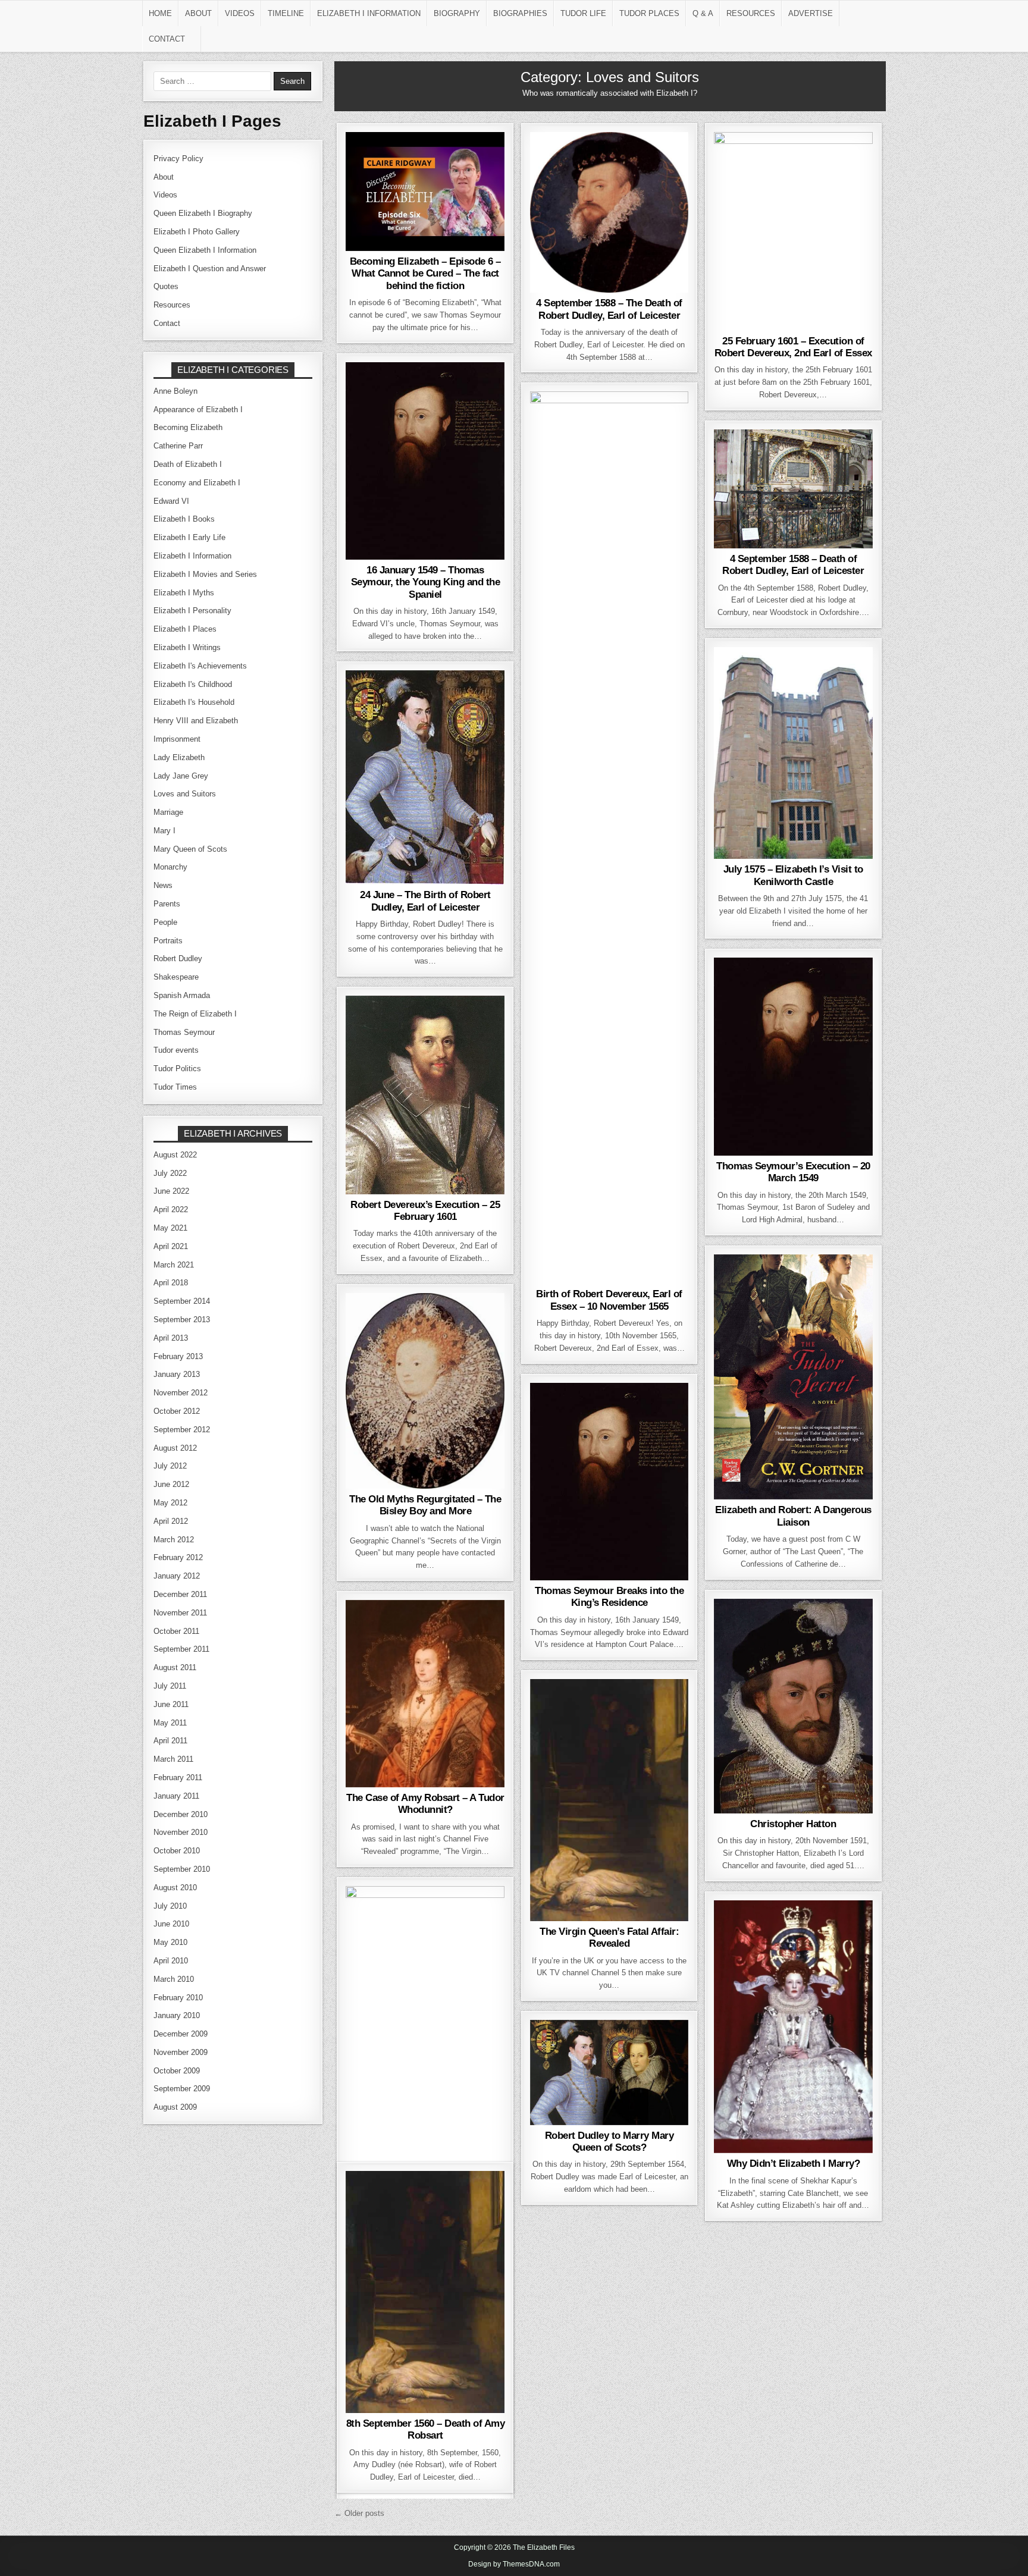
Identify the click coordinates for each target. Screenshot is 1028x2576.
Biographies (520, 13)
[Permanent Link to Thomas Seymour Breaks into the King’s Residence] (609, 1482)
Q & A (703, 13)
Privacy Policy (178, 159)
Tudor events (176, 1050)
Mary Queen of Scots (607, 2062)
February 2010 (178, 1998)
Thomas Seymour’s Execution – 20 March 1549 (793, 1172)
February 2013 (178, 1356)
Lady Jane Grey (181, 776)
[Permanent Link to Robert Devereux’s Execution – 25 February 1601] (425, 1095)
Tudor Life (583, 13)
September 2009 (182, 2089)
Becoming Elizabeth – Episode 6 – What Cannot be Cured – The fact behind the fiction (425, 274)
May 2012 (170, 1503)
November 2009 (181, 2052)
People (652, 162)
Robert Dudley (384, 212)
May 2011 (170, 1723)
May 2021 (170, 1228)
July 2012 (170, 1466)
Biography (457, 13)
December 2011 (180, 1594)
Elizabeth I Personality (791, 1284)
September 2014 (182, 1301)
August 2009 (175, 2107)
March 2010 (174, 1979)
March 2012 (174, 1540)
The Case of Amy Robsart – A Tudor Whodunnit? (425, 1804)
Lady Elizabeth (791, 1012)
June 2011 (171, 1704)
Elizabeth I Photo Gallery (197, 232)
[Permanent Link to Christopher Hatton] (793, 1706)
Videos (240, 13)
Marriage (468, 1642)
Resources (751, 13)
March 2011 (173, 1759)
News (836, 1297)
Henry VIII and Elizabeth (196, 721)
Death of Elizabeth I (188, 464)
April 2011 (170, 1741)
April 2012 (171, 1521)
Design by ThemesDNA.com (514, 2564)
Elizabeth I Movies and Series (424, 187)
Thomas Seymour (463, 212)
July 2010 (170, 1906)
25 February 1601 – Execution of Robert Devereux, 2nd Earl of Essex (793, 347)
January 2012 (177, 1576)
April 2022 (171, 1209)
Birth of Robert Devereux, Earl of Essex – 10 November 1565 (609, 1300)
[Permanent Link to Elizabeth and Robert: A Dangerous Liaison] (793, 1377)
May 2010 (170, 1942)
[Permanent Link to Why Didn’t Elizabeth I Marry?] (793, 2027)
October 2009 (177, 2071)
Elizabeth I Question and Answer (210, 269)
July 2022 (170, 1173)
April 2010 (171, 1961)
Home (160, 13)
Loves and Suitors (423, 199)
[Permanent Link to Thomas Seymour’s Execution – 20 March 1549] (793, 1056)
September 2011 (181, 1649)
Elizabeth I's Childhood (193, 684)
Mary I (164, 831)
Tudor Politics (177, 1069)
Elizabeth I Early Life (423, 174)
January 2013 (177, 1374)
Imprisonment (177, 739)
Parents (167, 904)
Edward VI (471, 162)
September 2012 (182, 1430)
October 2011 (176, 1631)
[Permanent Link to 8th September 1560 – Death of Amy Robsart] (425, 2292)
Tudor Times (175, 1087)
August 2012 (175, 1448)
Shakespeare (461, 1348)
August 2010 (175, 1888)
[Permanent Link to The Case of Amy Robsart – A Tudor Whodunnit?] (425, 1694)
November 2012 (181, 1393)
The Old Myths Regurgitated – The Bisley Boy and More (425, 1505)
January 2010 (177, 2015)
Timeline (286, 13)
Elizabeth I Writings (187, 647)
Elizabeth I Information (369, 13)
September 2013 (182, 1320)
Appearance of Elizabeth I (198, 410)
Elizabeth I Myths (423, 1323)
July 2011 (170, 1686)
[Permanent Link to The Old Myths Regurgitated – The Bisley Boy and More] (425, 1391)
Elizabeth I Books (607, 1709)
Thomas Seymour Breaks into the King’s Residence (609, 1597)
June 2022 (171, 1191)
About (198, 13)
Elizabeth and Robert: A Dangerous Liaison (793, 1516)
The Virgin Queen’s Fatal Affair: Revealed (609, 1938)
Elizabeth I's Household (194, 702)
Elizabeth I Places (791, 677)
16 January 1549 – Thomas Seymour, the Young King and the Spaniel (426, 582)
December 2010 (181, 1814)
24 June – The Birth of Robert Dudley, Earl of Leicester (425, 901)
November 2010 (181, 1832)
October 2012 (177, 1411)
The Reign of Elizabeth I (609, 434)
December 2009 (181, 2034)
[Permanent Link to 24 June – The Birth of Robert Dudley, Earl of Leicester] (425, 777)
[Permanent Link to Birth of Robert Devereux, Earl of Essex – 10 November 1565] (609, 837)
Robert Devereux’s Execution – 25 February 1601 (425, 1211)
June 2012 (171, 1484)
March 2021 (174, 1265)
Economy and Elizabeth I (197, 483)
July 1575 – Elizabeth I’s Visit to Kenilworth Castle (793, 875)
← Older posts (359, 2513)
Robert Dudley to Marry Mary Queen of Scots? (609, 2142)
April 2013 (171, 1338)
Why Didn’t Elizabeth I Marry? (794, 2164)
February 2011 (178, 1778)
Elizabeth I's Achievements (200, 666)
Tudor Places (649, 13)
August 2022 (175, 1155)
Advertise (811, 13)
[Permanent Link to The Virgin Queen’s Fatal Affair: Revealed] (609, 1800)
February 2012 (178, 1557)
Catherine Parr (764, 987)
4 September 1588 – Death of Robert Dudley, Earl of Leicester (793, 565)
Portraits (168, 941)
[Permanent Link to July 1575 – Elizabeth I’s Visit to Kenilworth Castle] (793, 753)
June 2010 (171, 1924)
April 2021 (171, 1246)
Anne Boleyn (175, 391)
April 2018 (171, 1283)
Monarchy (170, 867)
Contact (167, 39)
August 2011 (175, 1667)
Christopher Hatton (793, 1824)
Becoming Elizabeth (397, 162)
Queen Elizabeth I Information (205, 250)
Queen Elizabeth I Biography (203, 213)
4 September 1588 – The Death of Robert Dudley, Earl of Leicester (609, 309)
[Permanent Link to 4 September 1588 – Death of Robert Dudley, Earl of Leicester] (793, 489)
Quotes (166, 286)
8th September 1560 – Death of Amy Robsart (426, 2429)
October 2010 (177, 1851)
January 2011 (176, 1796)
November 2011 (180, 1613)
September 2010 (182, 1869)
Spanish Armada (182, 995)
